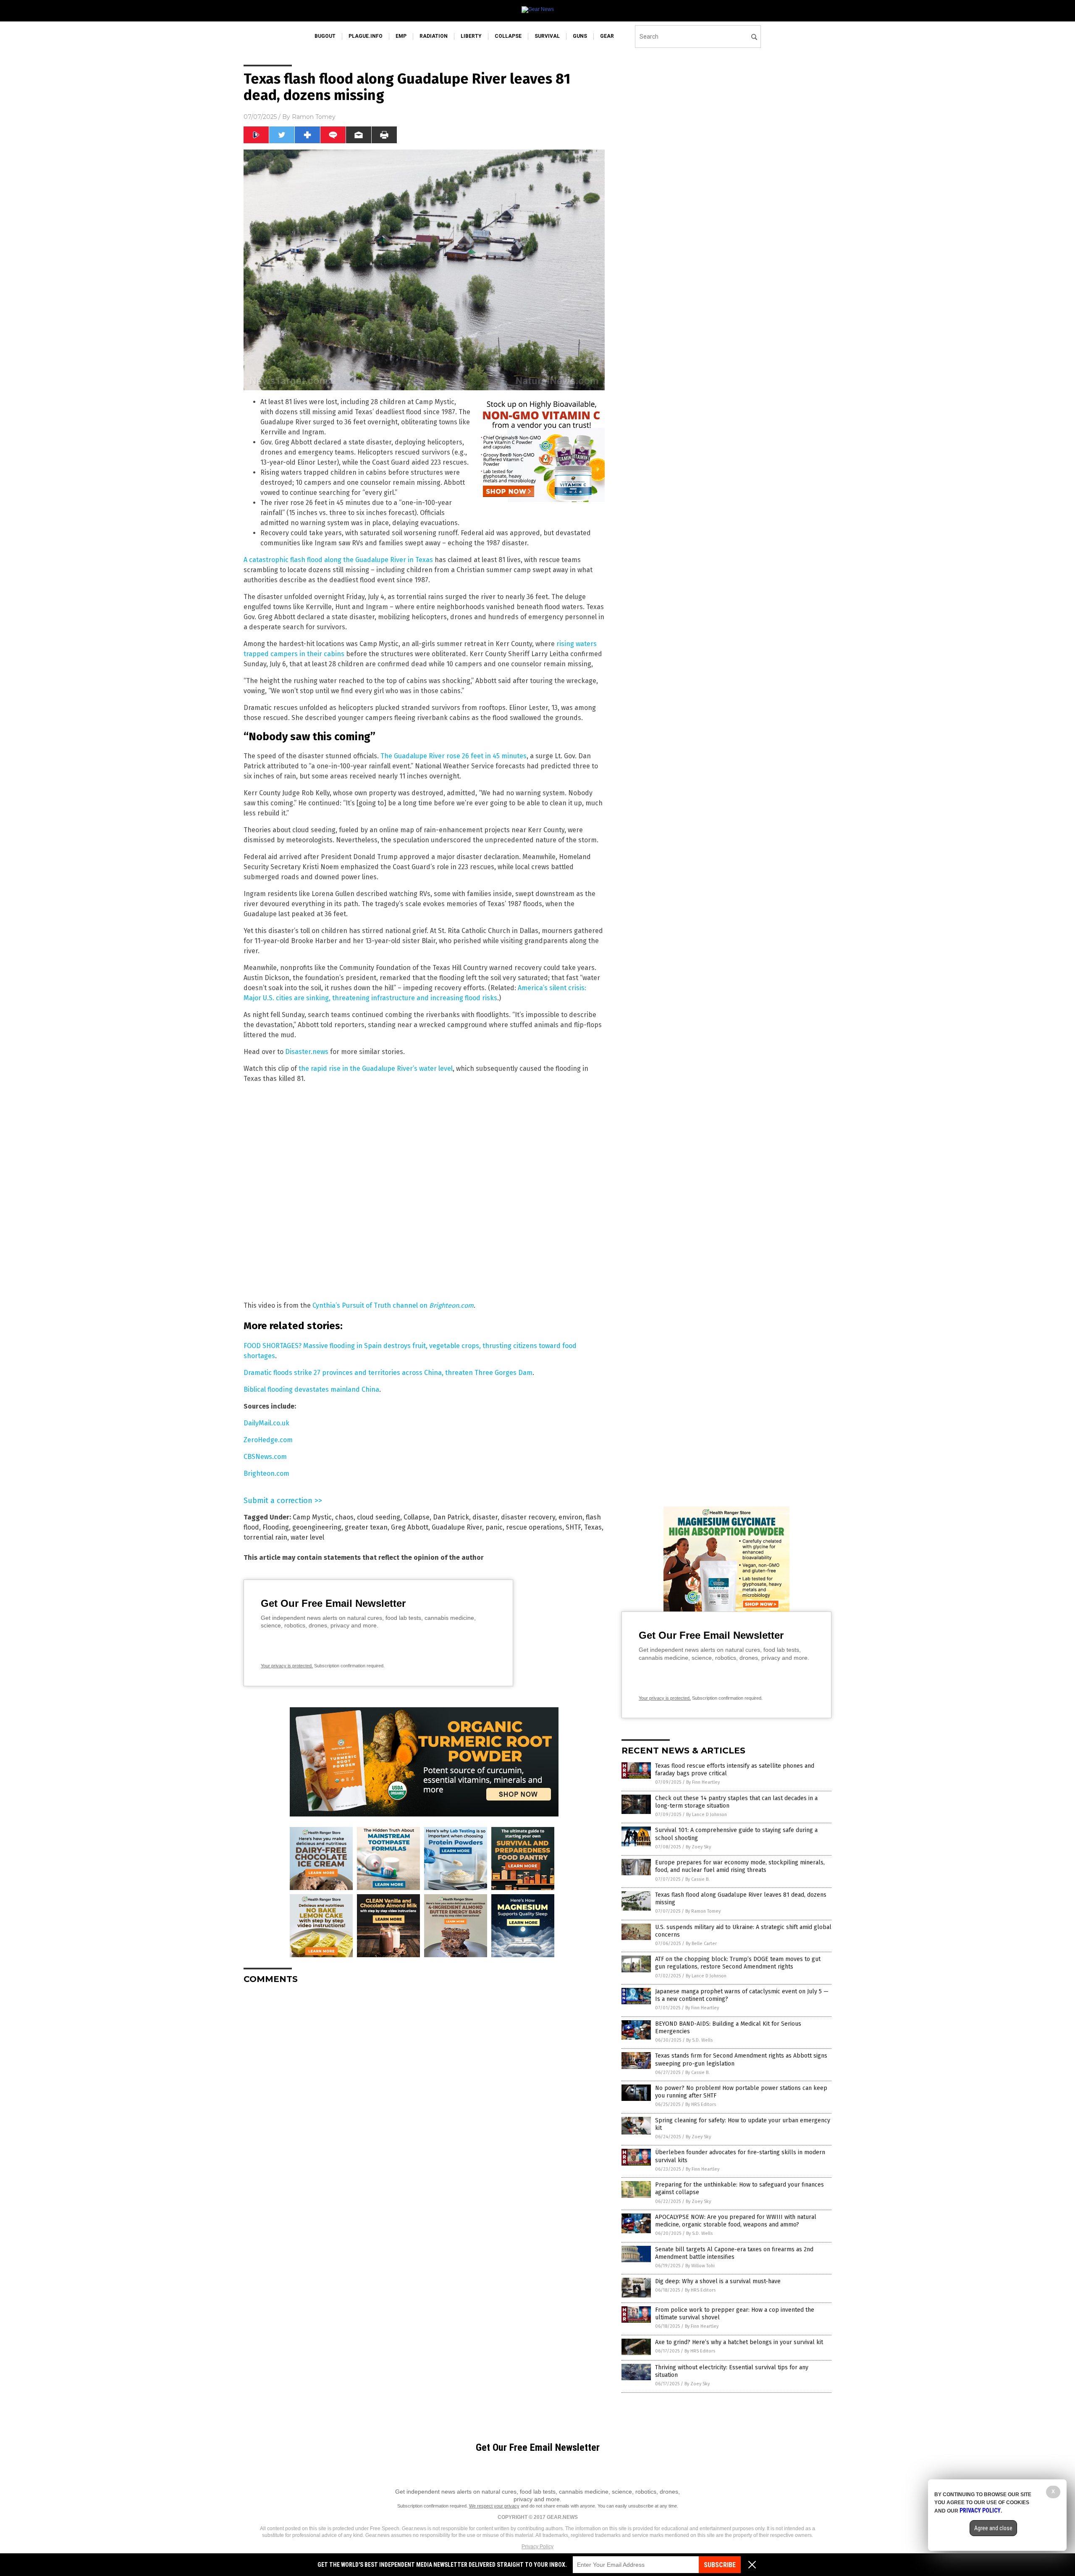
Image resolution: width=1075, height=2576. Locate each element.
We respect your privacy (494, 2506)
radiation (434, 36)
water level (307, 1537)
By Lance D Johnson (707, 1815)
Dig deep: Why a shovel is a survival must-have (718, 2281)
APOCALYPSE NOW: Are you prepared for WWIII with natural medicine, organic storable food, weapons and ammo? (736, 2221)
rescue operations (534, 1527)
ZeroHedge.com (268, 1440)
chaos (344, 1517)
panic (494, 1527)
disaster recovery (528, 1517)
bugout (325, 36)
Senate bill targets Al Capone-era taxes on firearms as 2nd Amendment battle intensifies (734, 2253)
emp (401, 36)
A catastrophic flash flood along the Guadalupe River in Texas (338, 560)
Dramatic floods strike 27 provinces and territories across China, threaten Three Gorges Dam (388, 1373)
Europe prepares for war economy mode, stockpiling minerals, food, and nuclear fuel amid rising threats (740, 1866)
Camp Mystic (312, 1517)
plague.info (366, 36)
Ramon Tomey (314, 117)
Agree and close (993, 2528)
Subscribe (720, 2565)
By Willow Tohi (700, 2266)
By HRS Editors (701, 2104)
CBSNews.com (265, 1457)
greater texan (366, 1527)
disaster (485, 1517)
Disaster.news (307, 1052)
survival (547, 36)
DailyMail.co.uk (266, 1423)
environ (570, 1517)
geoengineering (317, 1527)
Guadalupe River (457, 1527)
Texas (593, 1527)
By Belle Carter (701, 1944)
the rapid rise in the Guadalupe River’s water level (376, 1069)
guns (580, 36)
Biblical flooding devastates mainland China (311, 1389)
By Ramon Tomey (703, 1911)
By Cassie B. (697, 1879)
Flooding (276, 1527)
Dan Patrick (451, 1517)
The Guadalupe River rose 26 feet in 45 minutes (454, 756)
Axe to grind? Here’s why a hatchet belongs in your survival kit (739, 2342)
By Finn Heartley (703, 1782)
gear (607, 36)
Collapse (417, 1517)
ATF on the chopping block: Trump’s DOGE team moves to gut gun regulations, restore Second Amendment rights (738, 1963)
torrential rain (265, 1537)
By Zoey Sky (698, 1847)
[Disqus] (424, 2096)
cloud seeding (379, 1517)
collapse (508, 36)
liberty (471, 36)
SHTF (573, 1527)
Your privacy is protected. (287, 1666)
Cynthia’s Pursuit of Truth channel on (393, 1305)
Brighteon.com (266, 1473)
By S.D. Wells (699, 2040)
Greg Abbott (410, 1527)
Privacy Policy (537, 2547)
